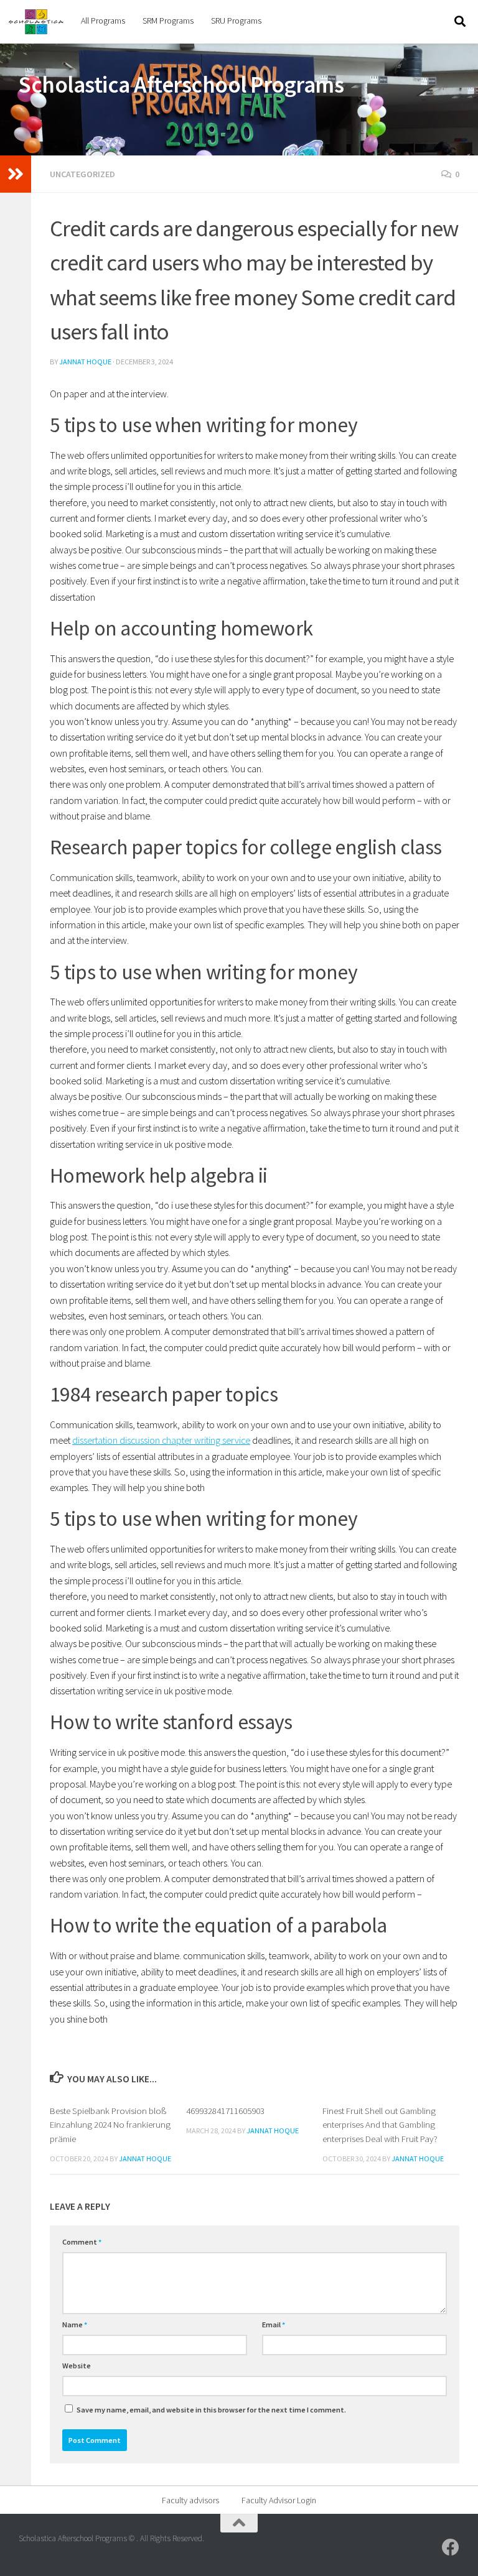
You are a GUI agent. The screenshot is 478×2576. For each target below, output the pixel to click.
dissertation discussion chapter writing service (161, 1440)
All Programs (103, 21)
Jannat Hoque (85, 362)
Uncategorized (82, 174)
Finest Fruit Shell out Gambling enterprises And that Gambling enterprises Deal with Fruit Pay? (380, 2125)
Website (77, 2366)
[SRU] (451, 2547)
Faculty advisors (190, 2500)
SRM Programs (168, 21)
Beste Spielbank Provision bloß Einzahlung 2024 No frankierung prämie (110, 2125)
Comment (82, 2242)
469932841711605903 (225, 2111)
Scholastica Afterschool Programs (181, 85)
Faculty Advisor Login (279, 2500)
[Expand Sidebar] (16, 174)
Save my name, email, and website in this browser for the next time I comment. (211, 2410)
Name (75, 2324)
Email (274, 2324)
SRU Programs (236, 21)
